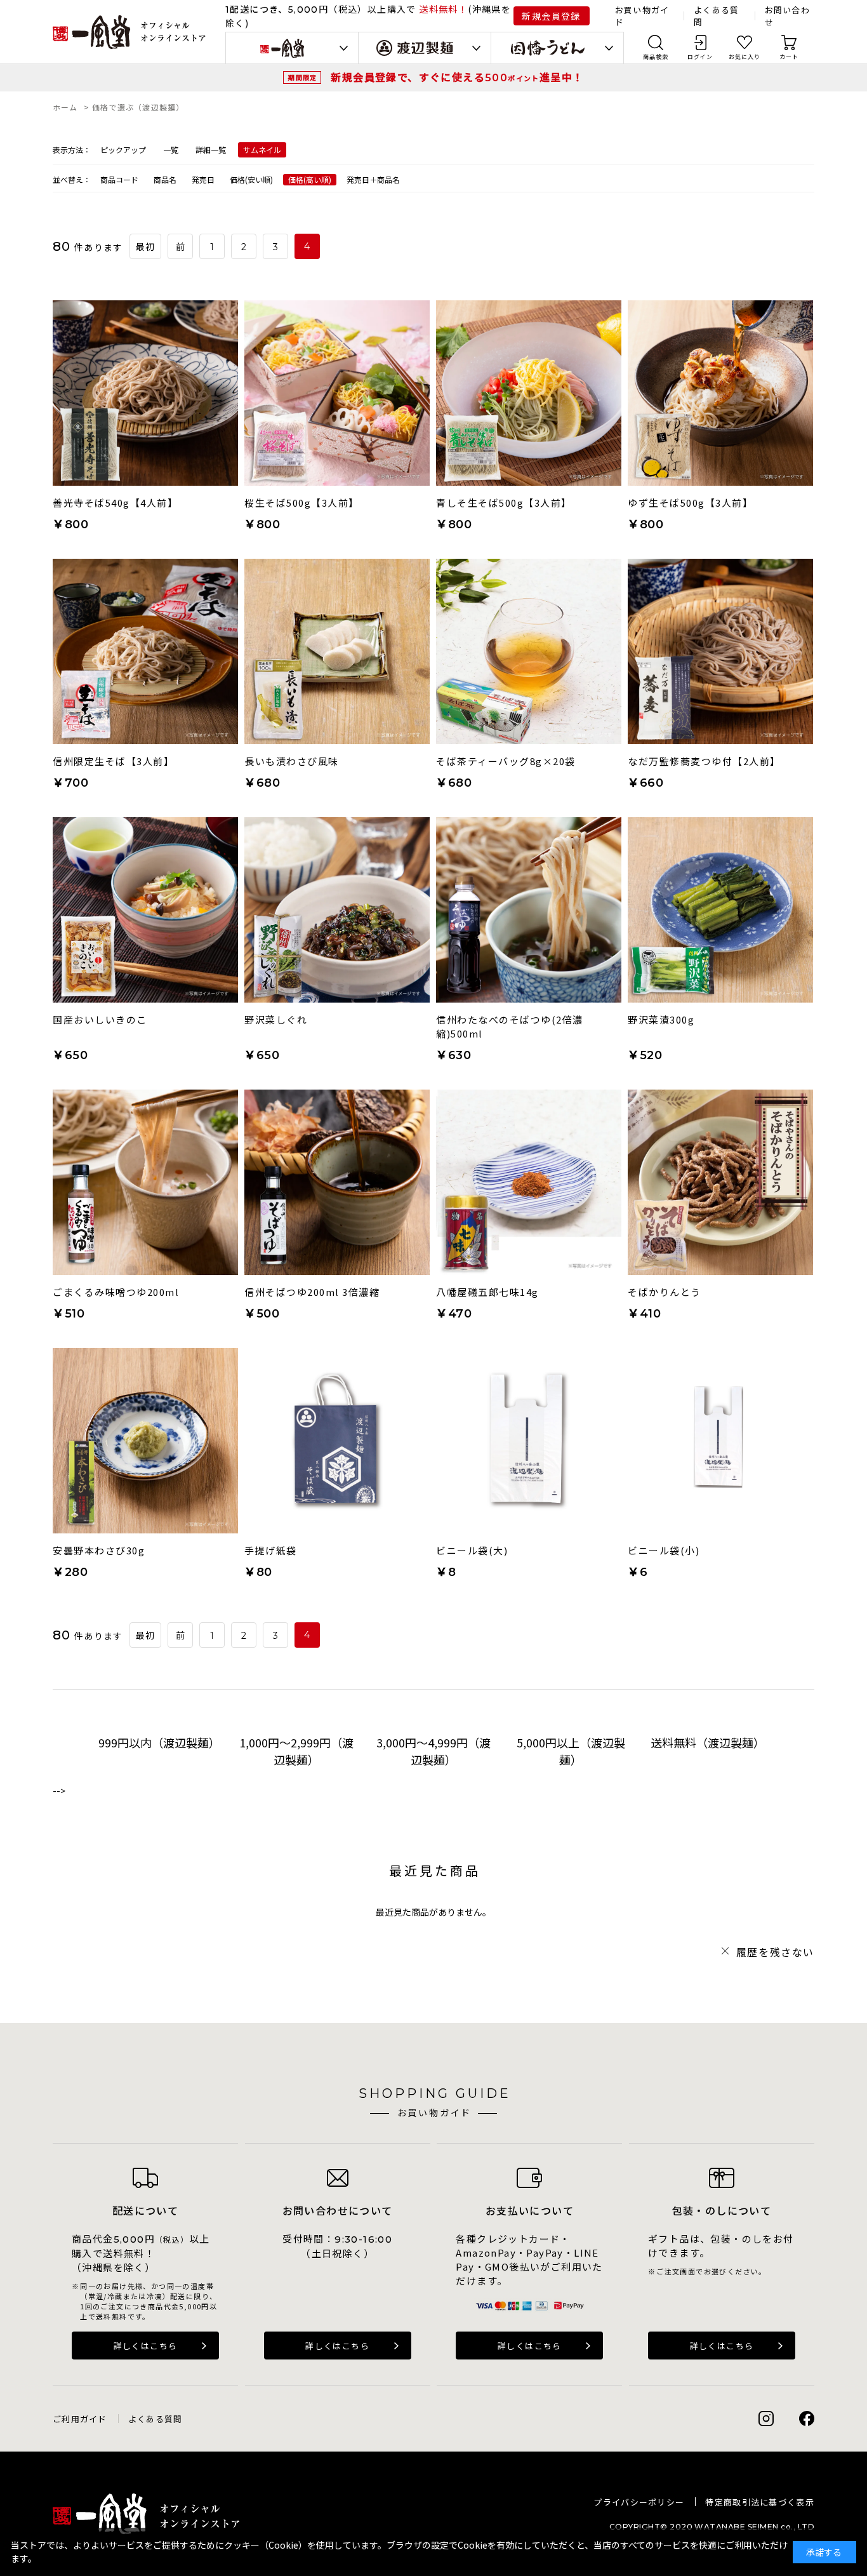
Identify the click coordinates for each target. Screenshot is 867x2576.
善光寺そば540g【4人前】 (115, 503)
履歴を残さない (775, 1952)
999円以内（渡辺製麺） (159, 1742)
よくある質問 (156, 2419)
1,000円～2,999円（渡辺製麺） (296, 1751)
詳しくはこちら (146, 2346)
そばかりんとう (665, 1292)
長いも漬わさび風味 (292, 761)
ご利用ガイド (80, 2419)
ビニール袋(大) (472, 1550)
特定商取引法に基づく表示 (760, 2502)
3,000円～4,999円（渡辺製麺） (433, 1751)
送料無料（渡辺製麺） (708, 1742)
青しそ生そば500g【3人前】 (504, 503)
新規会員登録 (551, 16)
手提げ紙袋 (271, 1550)
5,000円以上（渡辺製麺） (571, 1751)
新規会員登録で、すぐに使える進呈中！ (457, 77)
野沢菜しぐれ (276, 1019)
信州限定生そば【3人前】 (113, 761)
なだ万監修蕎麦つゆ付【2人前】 (704, 761)
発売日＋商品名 (373, 179)
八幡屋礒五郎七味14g (487, 1292)
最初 (146, 247)
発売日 (203, 179)
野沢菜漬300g (661, 1019)
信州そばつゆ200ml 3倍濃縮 (312, 1292)
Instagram (766, 2419)
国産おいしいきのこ (100, 1019)
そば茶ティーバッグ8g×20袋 (506, 761)
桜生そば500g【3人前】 (302, 503)
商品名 (165, 179)
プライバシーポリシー (639, 2502)
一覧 (171, 150)
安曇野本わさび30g (99, 1550)
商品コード (119, 179)
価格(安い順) (251, 179)
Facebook (807, 2419)
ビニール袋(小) (664, 1550)
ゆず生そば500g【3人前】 (690, 503)
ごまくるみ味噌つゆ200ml (116, 1292)
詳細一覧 (211, 150)
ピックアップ (123, 150)
